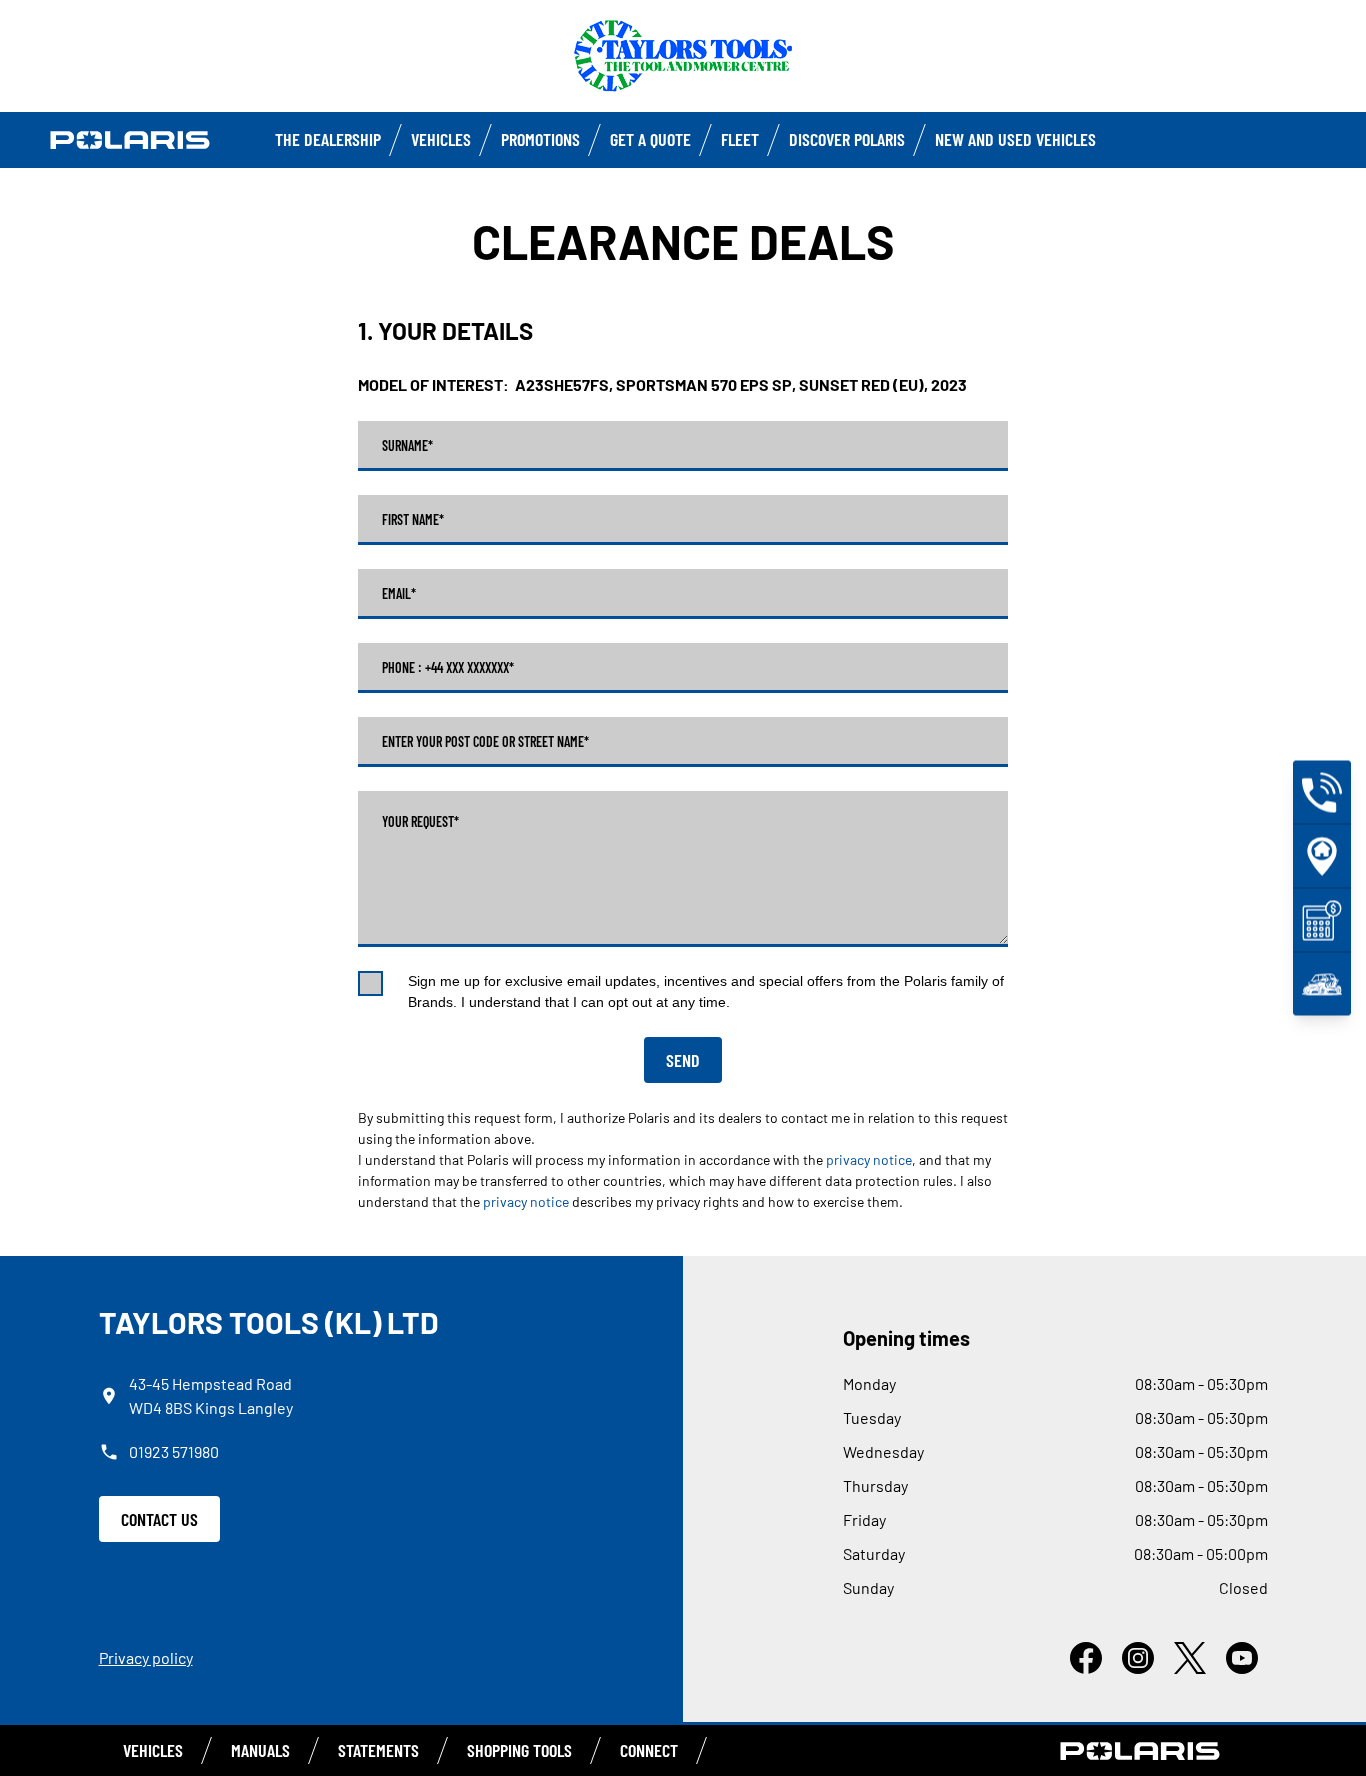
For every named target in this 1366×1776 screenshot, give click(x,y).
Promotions (540, 139)
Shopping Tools (519, 1750)
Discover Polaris (847, 139)
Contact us (159, 1519)
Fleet (740, 139)
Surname (407, 446)
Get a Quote (650, 139)
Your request (420, 822)
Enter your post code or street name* (485, 742)
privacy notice (869, 1159)
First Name (413, 520)
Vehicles (441, 139)
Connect (649, 1750)
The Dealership (328, 139)
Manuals (260, 1750)
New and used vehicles (1015, 139)
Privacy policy (146, 1657)
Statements (378, 1750)
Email (399, 594)
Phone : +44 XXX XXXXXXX (448, 668)
